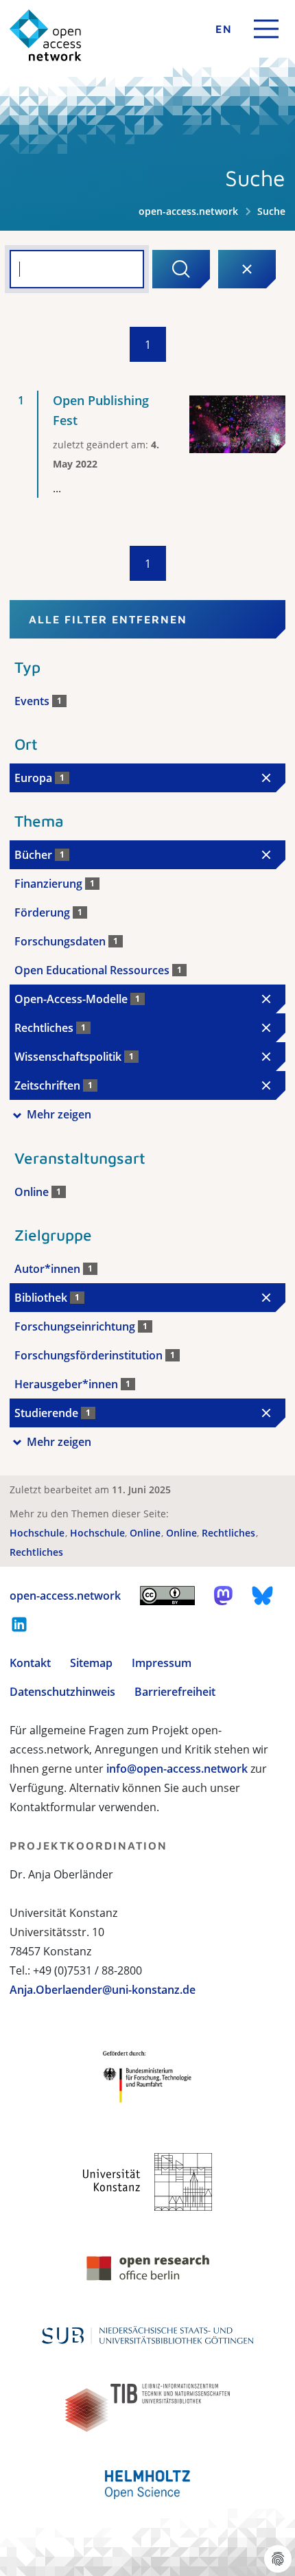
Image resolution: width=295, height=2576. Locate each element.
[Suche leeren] (247, 269)
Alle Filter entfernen (108, 619)
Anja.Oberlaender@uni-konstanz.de (103, 1990)
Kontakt (30, 1663)
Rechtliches (230, 1533)
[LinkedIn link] (19, 1624)
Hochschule (38, 1533)
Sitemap (91, 1663)
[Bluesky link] (263, 1596)
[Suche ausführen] (181, 269)
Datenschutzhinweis (62, 1692)
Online (146, 1533)
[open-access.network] (46, 35)
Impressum (162, 1663)
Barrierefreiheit (175, 1692)
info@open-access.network (177, 1769)
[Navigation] (266, 29)
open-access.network (188, 211)
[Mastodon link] (223, 1596)
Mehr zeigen (59, 1114)
